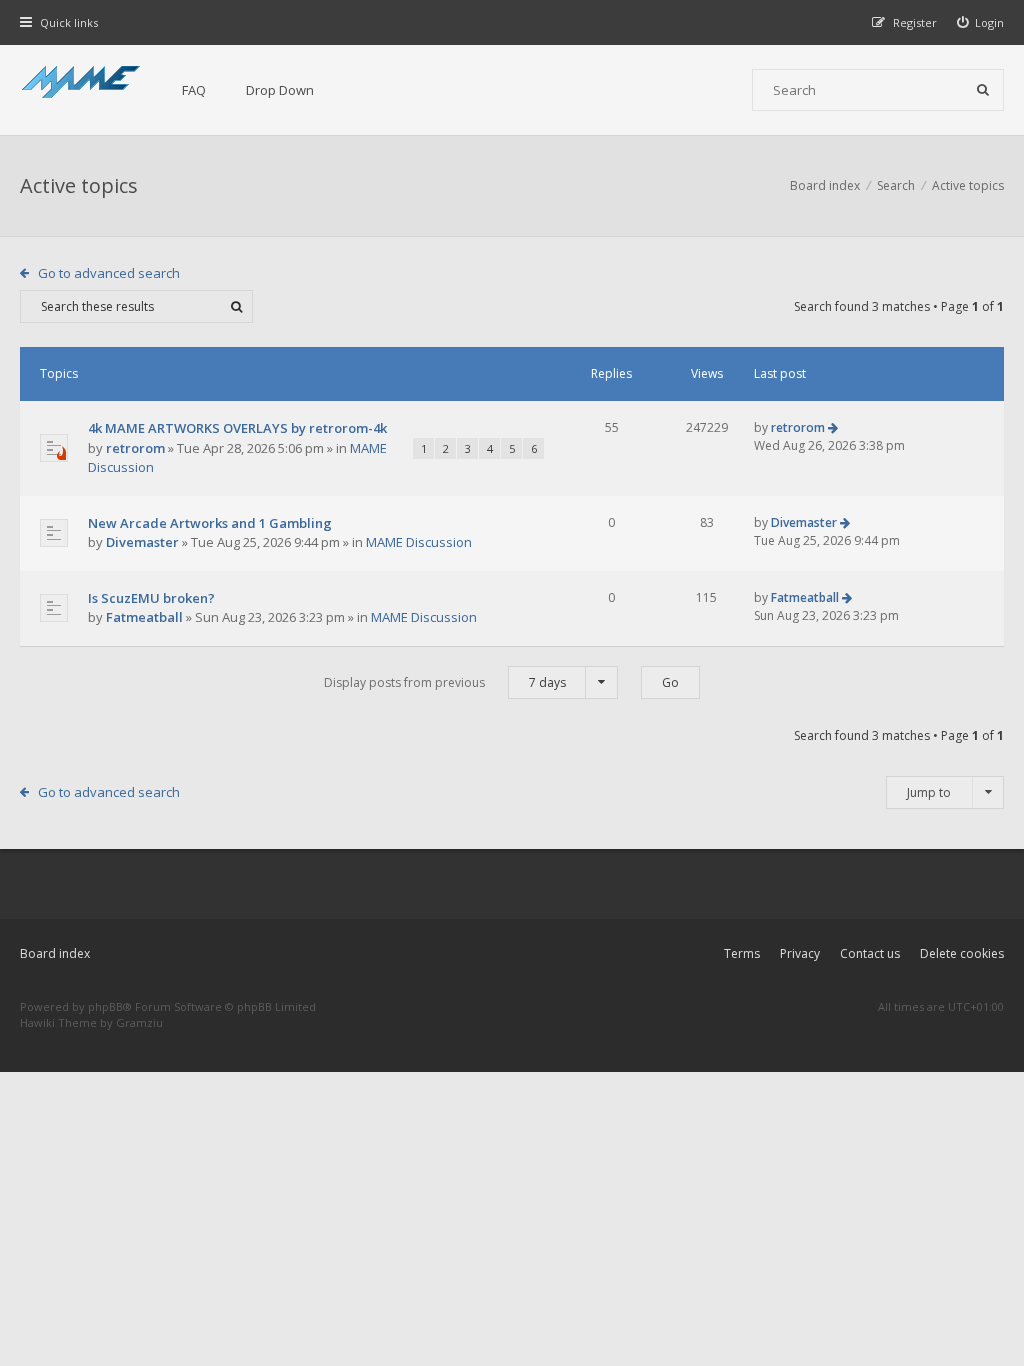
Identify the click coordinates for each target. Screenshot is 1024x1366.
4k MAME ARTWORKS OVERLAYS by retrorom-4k (237, 428)
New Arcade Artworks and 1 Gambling (210, 523)
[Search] (983, 90)
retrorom (135, 448)
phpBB (105, 1006)
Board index (55, 953)
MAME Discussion (419, 542)
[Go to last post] (833, 427)
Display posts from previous (445, 682)
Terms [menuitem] (742, 953)
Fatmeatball (144, 617)
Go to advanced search (109, 273)
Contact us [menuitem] (870, 953)
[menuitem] (981, 22)
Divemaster (142, 542)
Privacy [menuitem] (800, 953)
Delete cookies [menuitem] (962, 953)
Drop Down (280, 90)
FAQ (194, 90)
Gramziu (139, 1022)
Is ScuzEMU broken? (151, 598)
